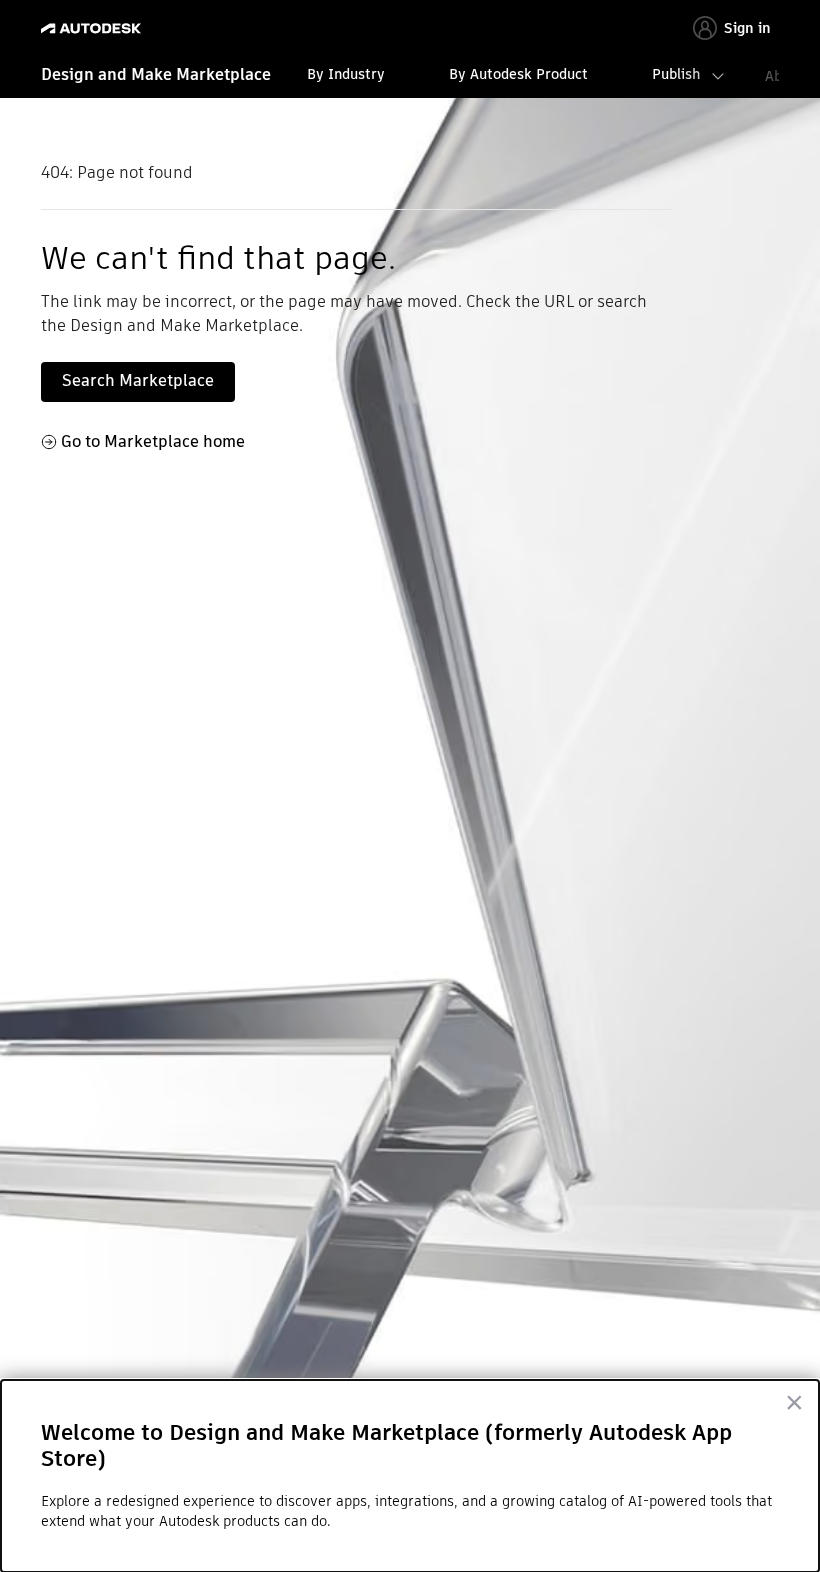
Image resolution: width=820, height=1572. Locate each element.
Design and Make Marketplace (156, 74)
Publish (676, 74)
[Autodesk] (93, 28)
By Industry (346, 74)
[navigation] (410, 77)
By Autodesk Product (518, 74)
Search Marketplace (138, 380)
